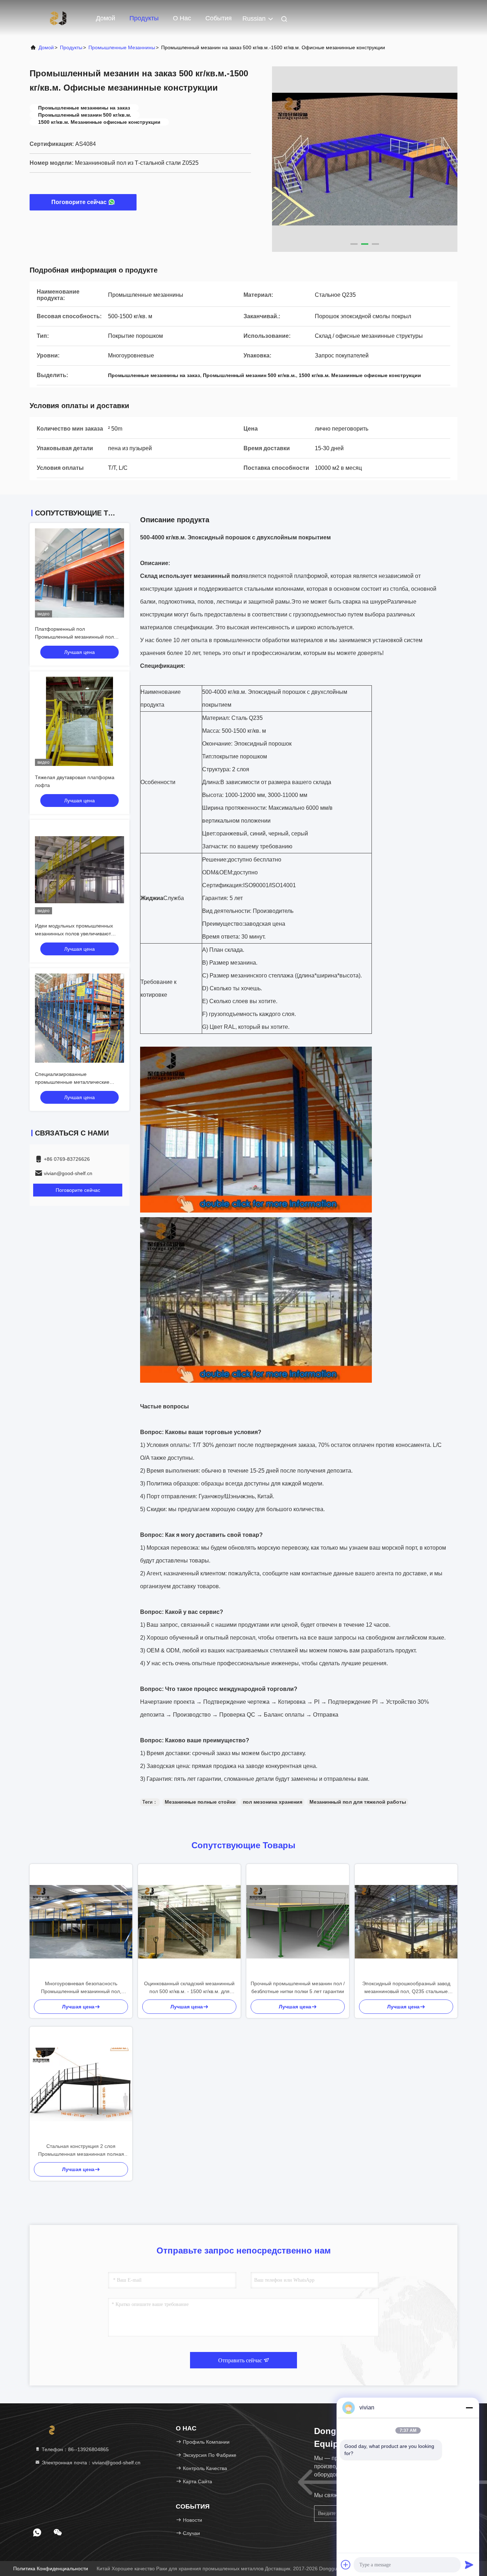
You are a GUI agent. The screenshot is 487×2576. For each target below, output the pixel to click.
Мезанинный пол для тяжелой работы (358, 1802)
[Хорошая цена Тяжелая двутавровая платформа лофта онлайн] (80, 721)
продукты (71, 47)
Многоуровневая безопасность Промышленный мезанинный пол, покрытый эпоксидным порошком (81, 1988)
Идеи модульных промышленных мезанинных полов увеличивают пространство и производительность (78, 934)
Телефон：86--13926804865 (75, 2449)
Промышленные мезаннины (122, 47)
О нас (182, 18)
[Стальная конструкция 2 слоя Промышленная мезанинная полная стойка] (81, 2084)
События (219, 18)
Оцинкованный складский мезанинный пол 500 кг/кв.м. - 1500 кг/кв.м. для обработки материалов (189, 1988)
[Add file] (346, 2565)
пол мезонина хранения (273, 1802)
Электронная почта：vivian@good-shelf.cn (90, 2463)
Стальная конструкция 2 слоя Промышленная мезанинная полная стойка (81, 2151)
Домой (106, 18)
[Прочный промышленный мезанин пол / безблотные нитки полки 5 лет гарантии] (298, 1922)
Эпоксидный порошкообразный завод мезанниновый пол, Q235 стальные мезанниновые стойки (406, 1988)
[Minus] (469, 2408)
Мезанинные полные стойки (200, 1802)
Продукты (144, 18)
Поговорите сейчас (79, 202)
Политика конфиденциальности (51, 2569)
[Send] (469, 2565)
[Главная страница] (58, 18)
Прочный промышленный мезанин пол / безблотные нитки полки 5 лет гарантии (298, 1987)
